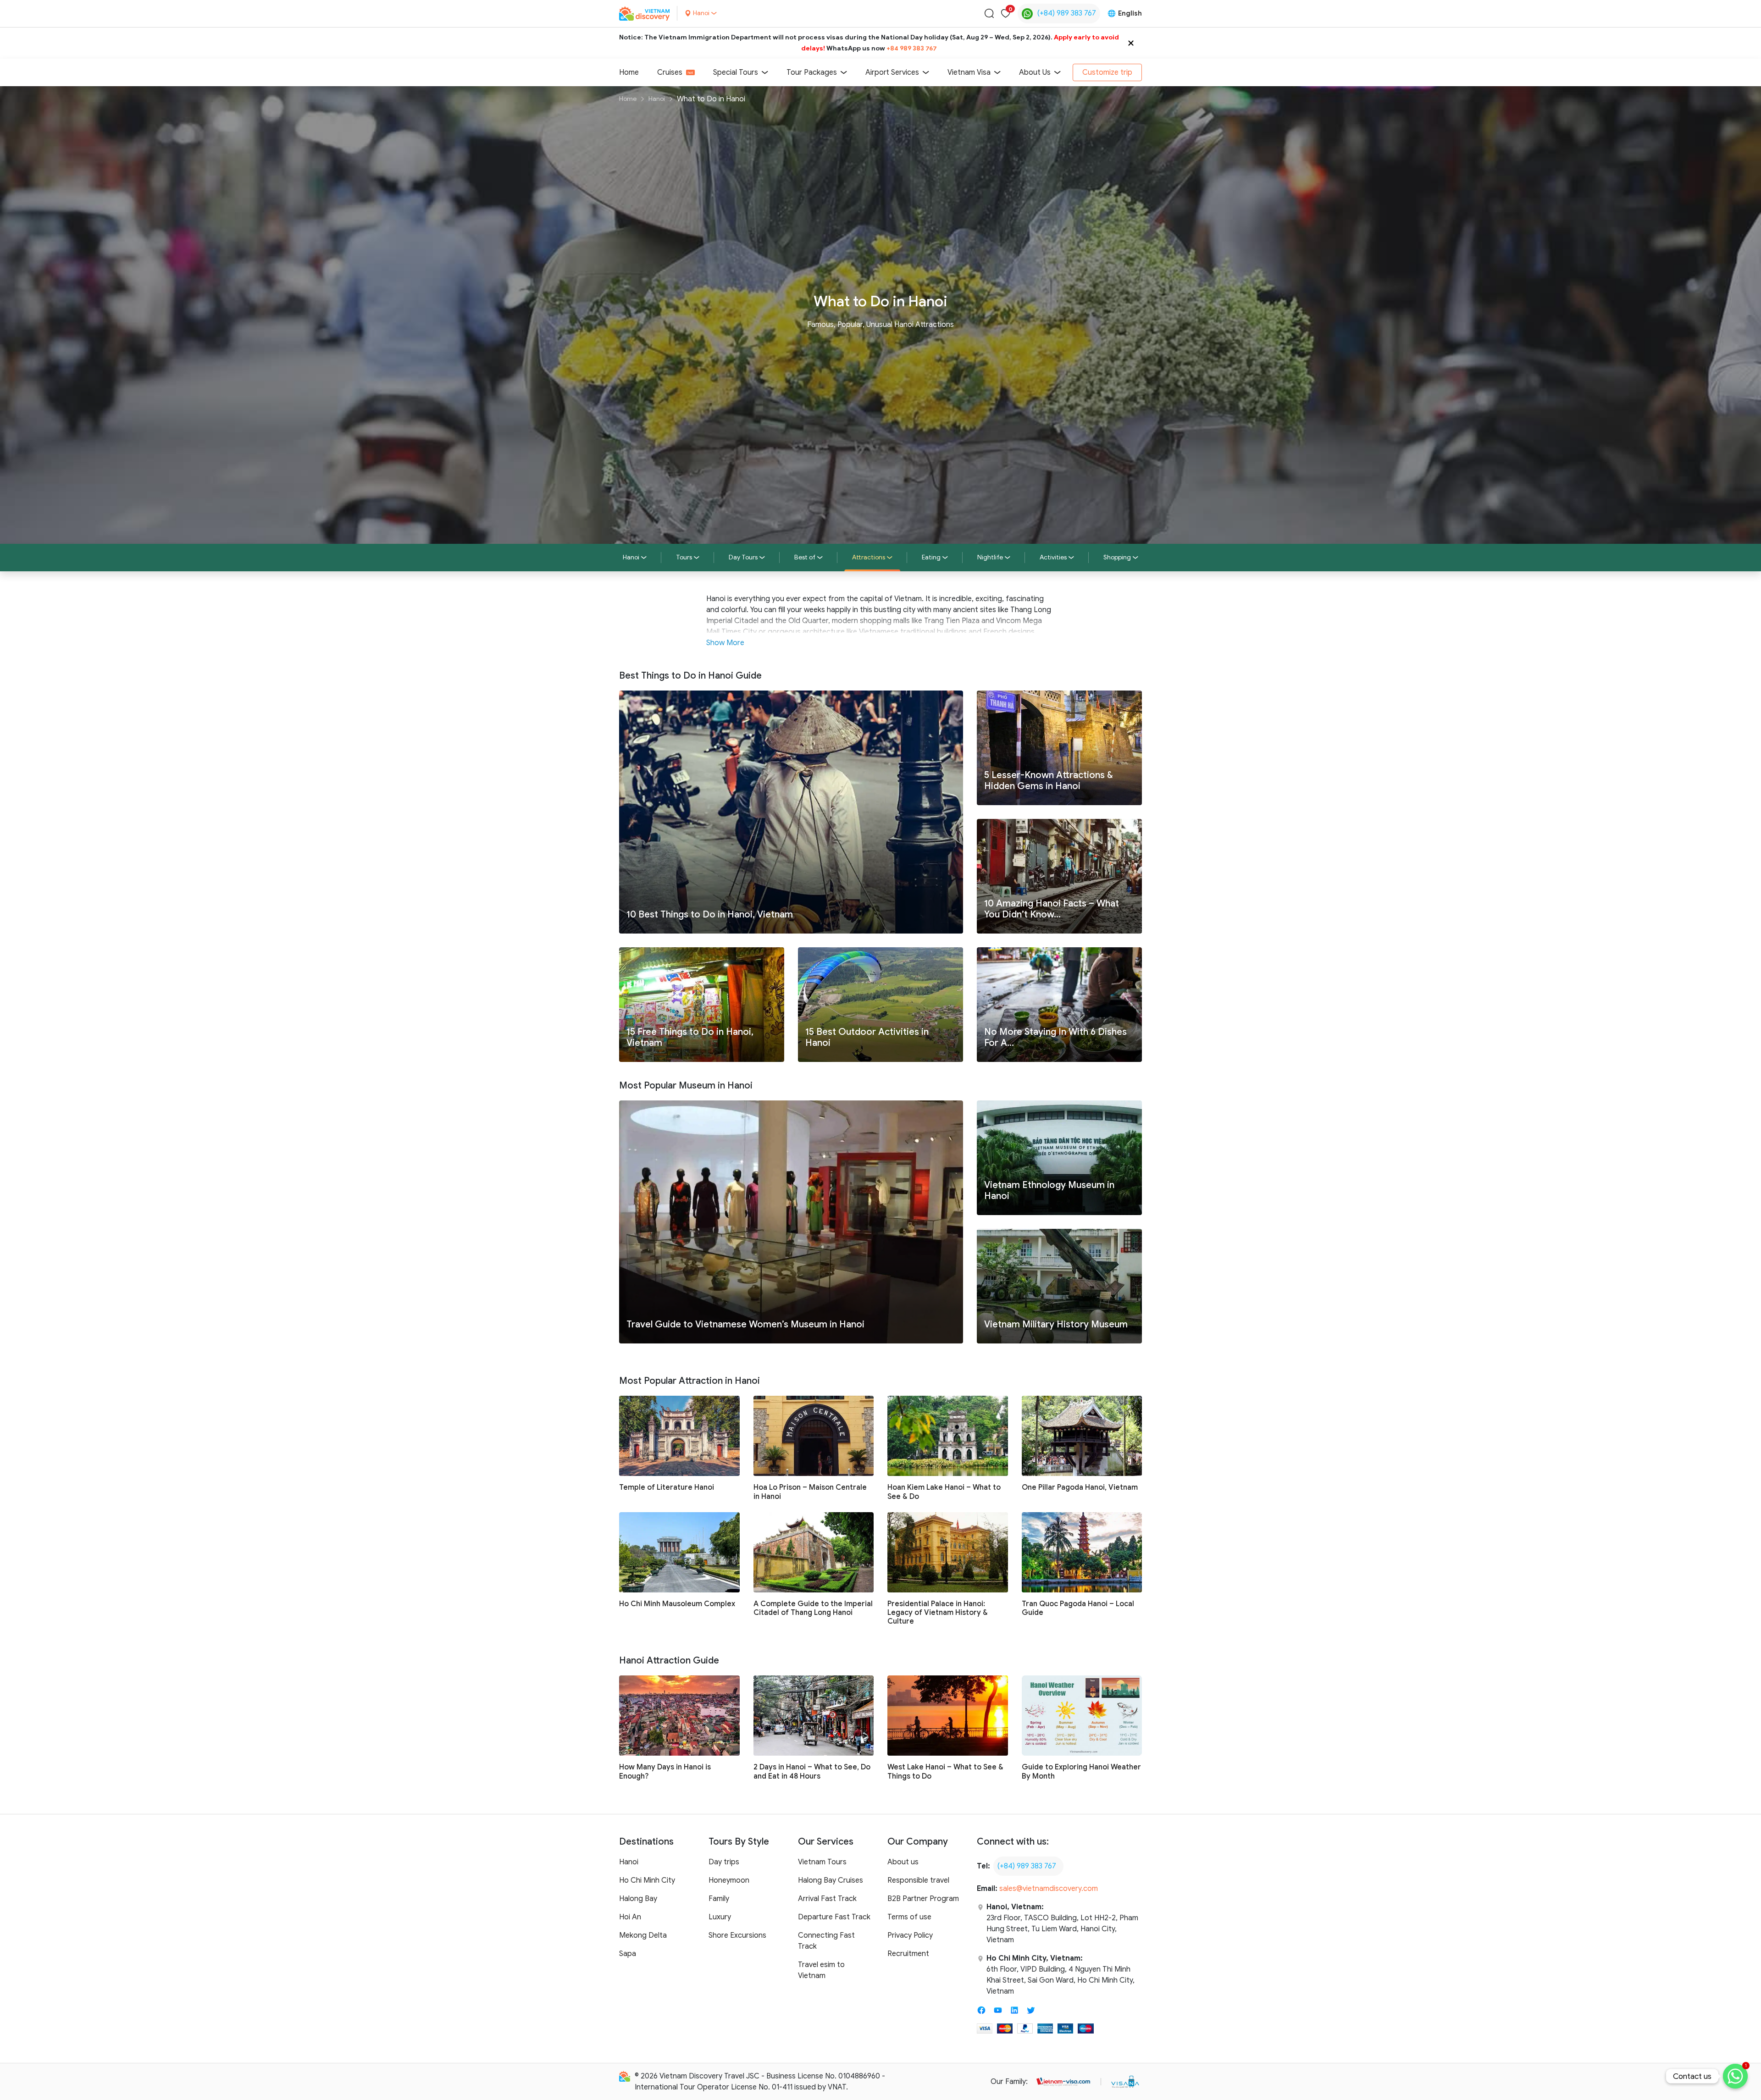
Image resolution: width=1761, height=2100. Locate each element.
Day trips (724, 1862)
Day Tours (743, 557)
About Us (1035, 72)
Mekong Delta (643, 1935)
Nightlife (990, 557)
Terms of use (909, 1917)
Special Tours (736, 72)
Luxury (720, 1917)
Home (629, 72)
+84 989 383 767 (912, 48)
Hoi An (630, 1917)
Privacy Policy (910, 1935)
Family (719, 1899)
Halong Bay (638, 1899)
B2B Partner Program (923, 1899)
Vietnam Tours (822, 1862)
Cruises (670, 72)
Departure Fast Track (834, 1917)
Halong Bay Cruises (831, 1880)
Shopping (1117, 557)
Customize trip (1107, 72)
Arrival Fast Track (827, 1899)
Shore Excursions (737, 1935)
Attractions (869, 557)
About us (903, 1862)
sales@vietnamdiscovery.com (1049, 1889)
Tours (684, 557)
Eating (931, 557)
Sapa (628, 1954)
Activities (1053, 557)
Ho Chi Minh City (647, 1880)
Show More (725, 643)
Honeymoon (729, 1880)
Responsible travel (918, 1880)
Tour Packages (812, 72)
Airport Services (892, 72)
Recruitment (908, 1954)
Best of (805, 557)
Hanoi (657, 99)
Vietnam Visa (969, 72)
